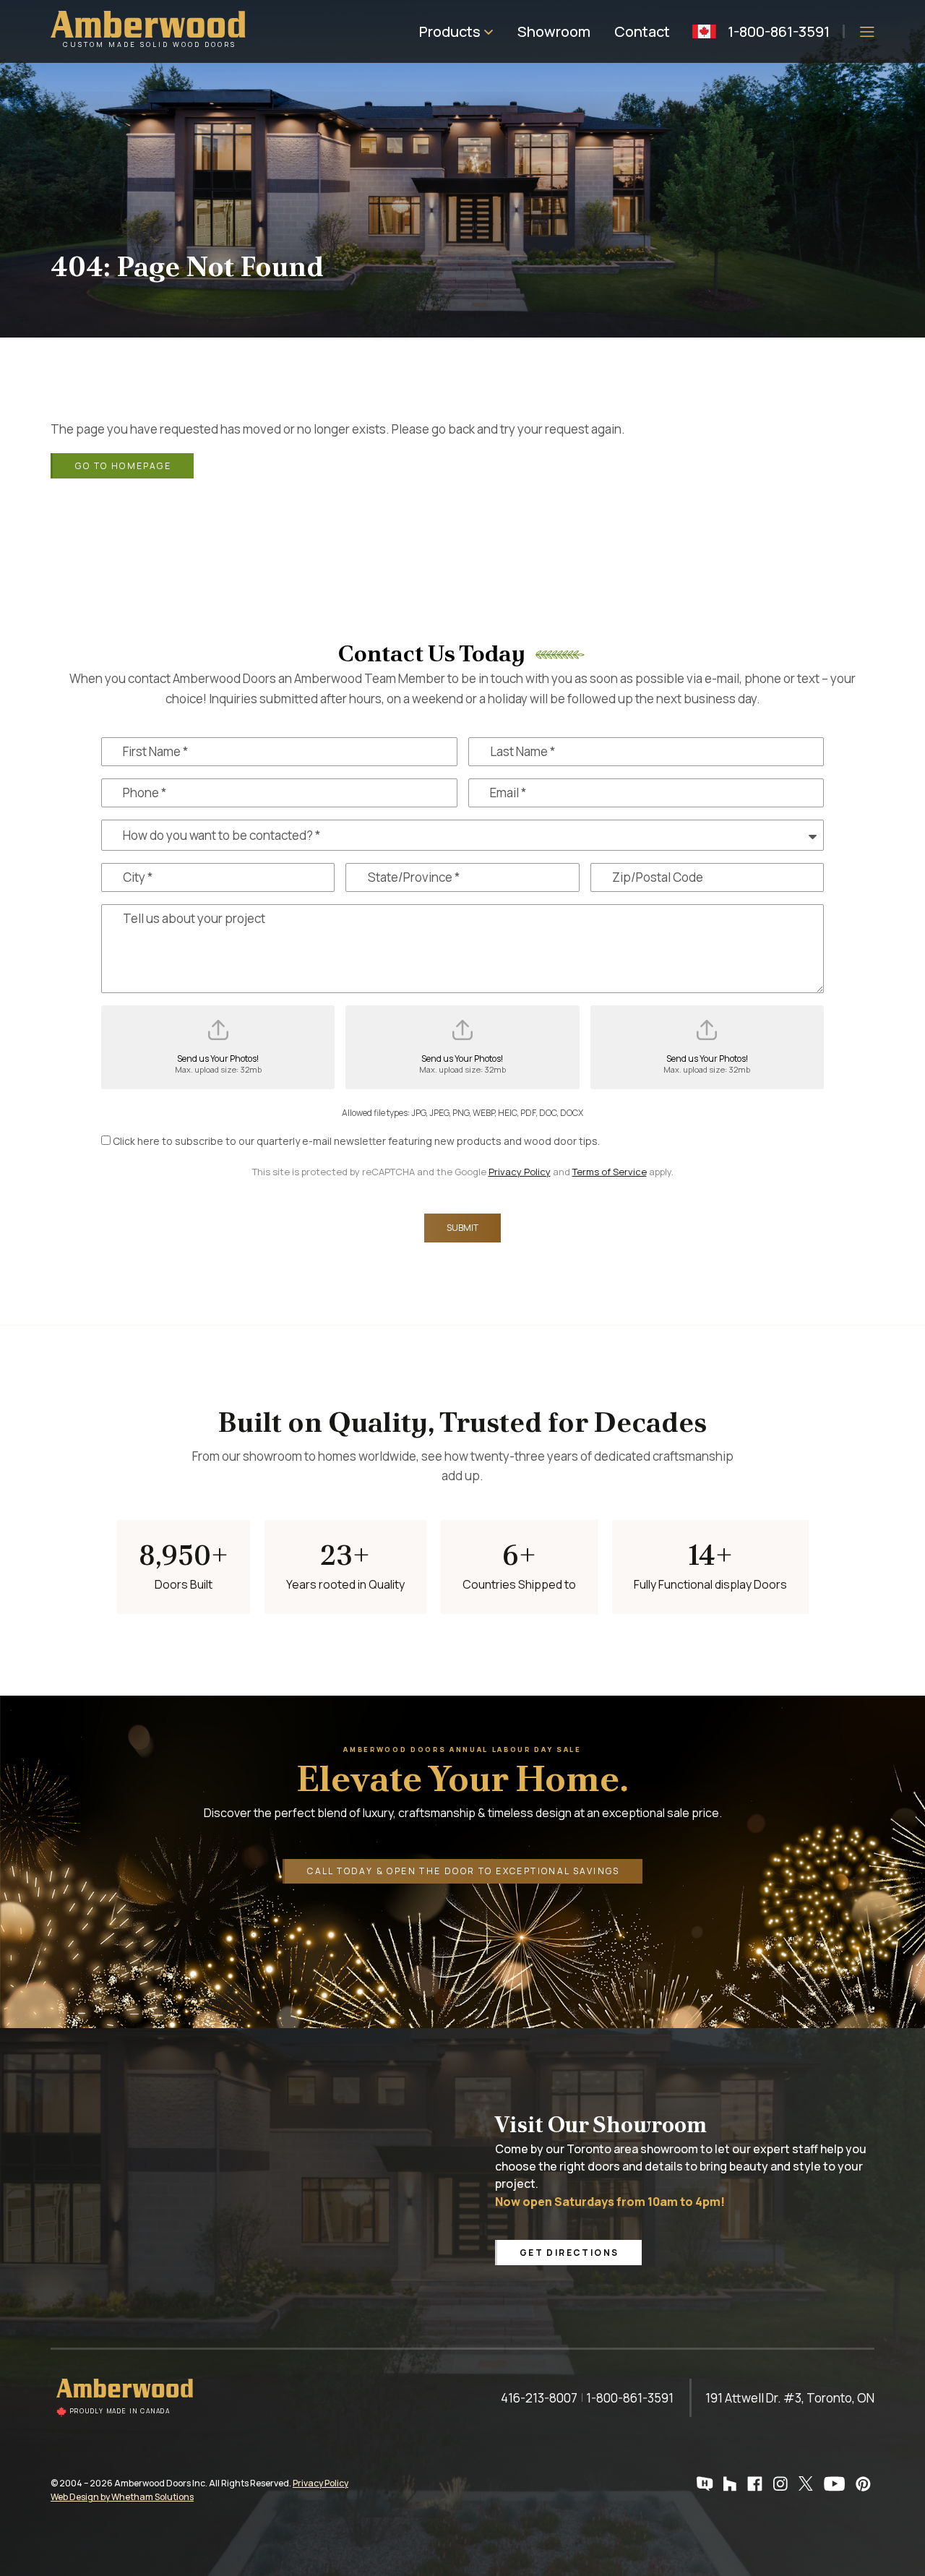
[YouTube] (836, 2484)
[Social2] (732, 2484)
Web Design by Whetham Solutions (122, 2497)
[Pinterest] (865, 2484)
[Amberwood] (126, 2398)
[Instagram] (782, 2484)
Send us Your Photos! (218, 1064)
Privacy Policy (520, 1172)
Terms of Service (610, 1172)
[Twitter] (808, 2484)
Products (450, 31)
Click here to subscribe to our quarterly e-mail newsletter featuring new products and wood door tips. (356, 1141)
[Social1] (707, 2484)
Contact (642, 31)
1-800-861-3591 (779, 31)
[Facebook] (757, 2484)
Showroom (554, 31)
